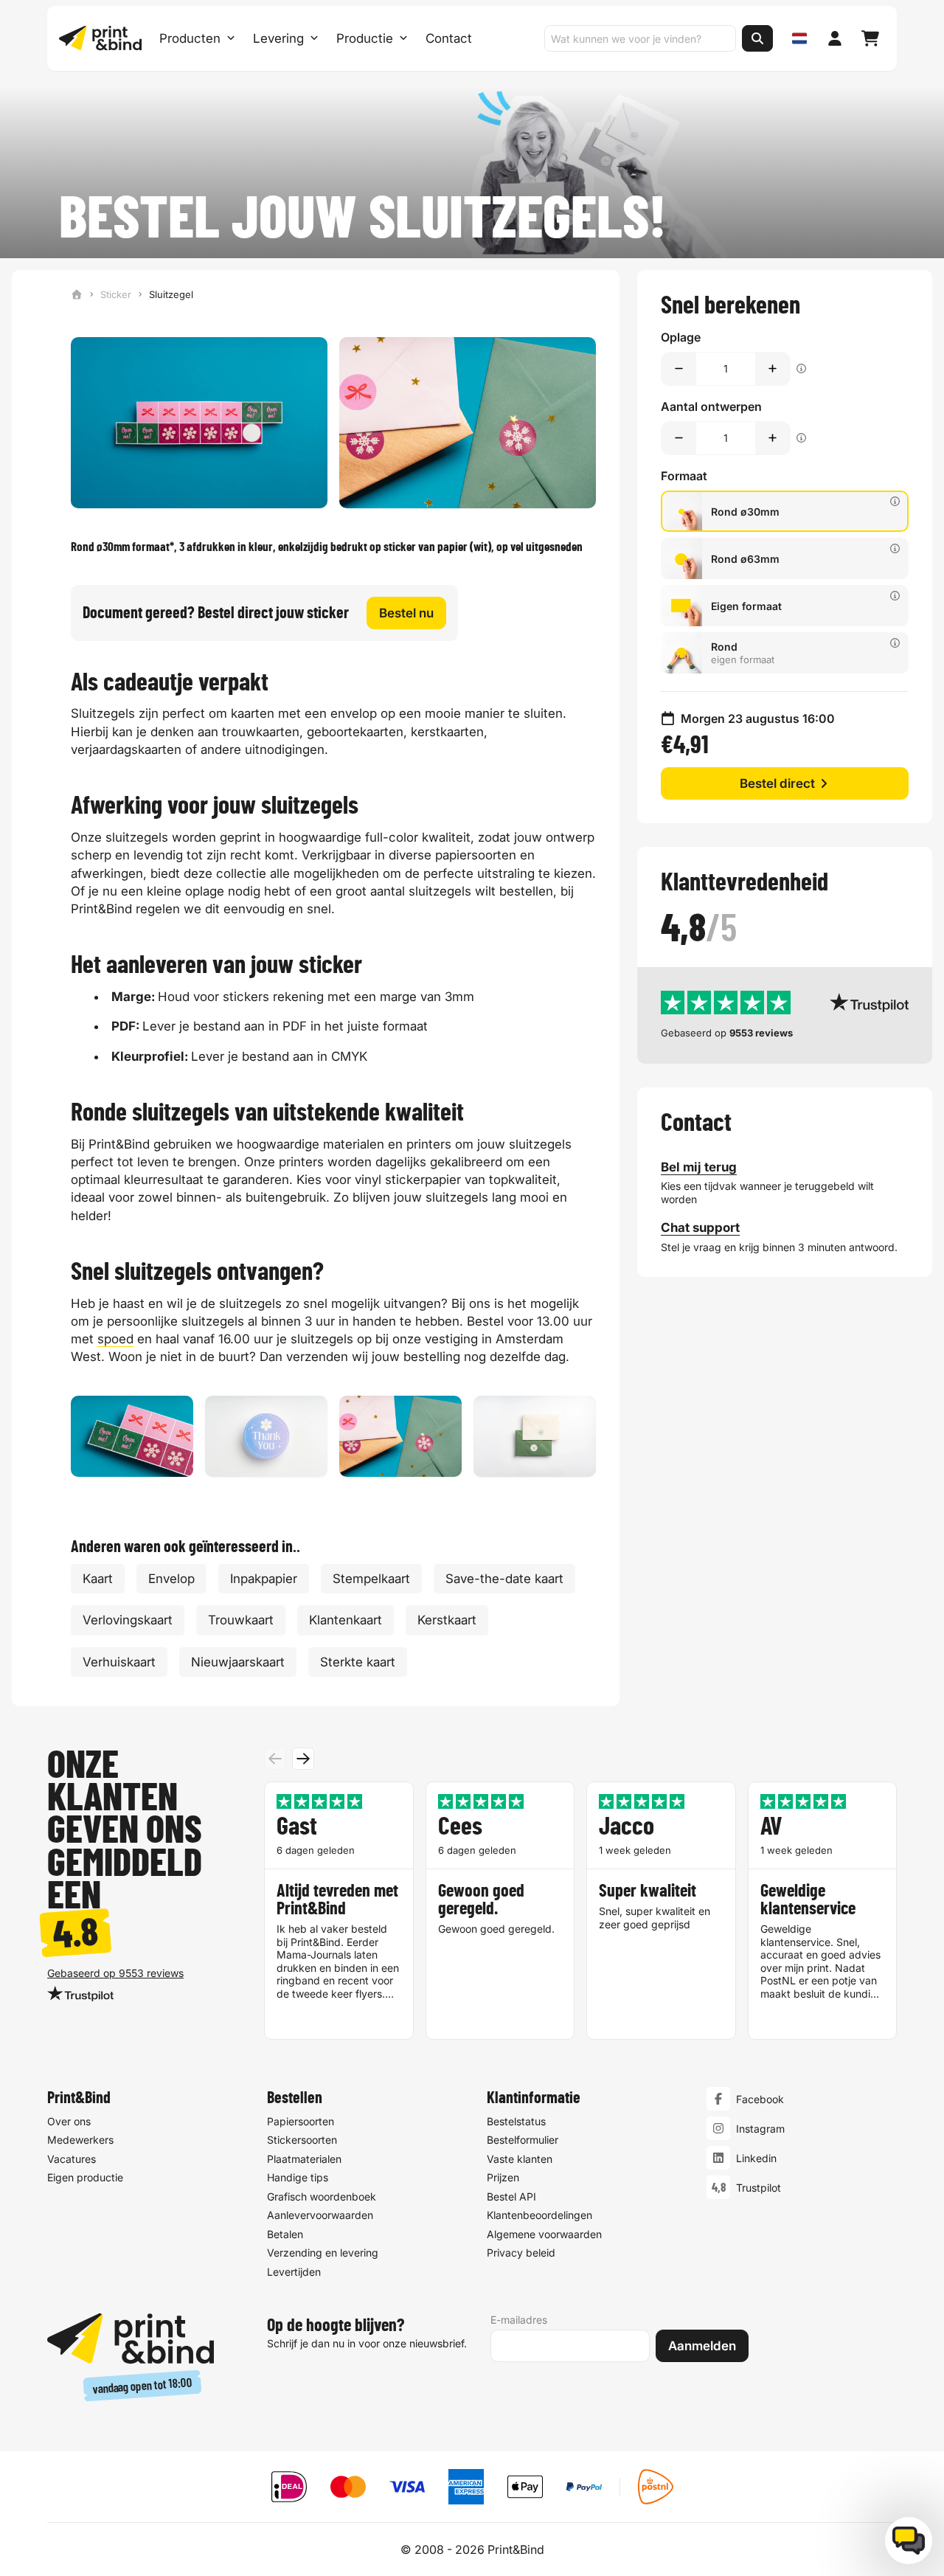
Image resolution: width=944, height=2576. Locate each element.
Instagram (760, 2129)
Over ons (69, 2121)
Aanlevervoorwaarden (320, 2215)
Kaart (98, 1579)
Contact (449, 38)
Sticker (116, 294)
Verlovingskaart (128, 1620)
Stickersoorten (302, 2140)
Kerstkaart (447, 1620)
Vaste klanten (520, 2159)
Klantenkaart (346, 1620)
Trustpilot (759, 2188)
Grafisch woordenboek (322, 2196)
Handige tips (298, 2177)
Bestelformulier (523, 2140)
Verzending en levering (323, 2253)
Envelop (171, 1579)
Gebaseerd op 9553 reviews (115, 1973)
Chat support (700, 1228)
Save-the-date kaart (504, 1579)
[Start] (77, 294)
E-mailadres (519, 2320)
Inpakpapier (264, 1579)
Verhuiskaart (119, 1662)
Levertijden (294, 2272)
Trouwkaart (241, 1620)
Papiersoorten (301, 2121)
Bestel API (511, 2196)
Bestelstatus (516, 2121)
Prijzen (503, 2177)
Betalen (285, 2234)
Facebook (760, 2099)
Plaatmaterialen (304, 2159)
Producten (190, 38)
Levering (278, 38)
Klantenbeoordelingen (539, 2215)
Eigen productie (85, 2177)
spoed (115, 1339)
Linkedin (756, 2158)
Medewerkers (80, 2140)
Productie (365, 38)
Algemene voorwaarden (544, 2234)
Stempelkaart (371, 1579)
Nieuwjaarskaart (238, 1662)
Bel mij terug (699, 1167)
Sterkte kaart (358, 1662)
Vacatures (72, 2159)
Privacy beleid (521, 2253)
